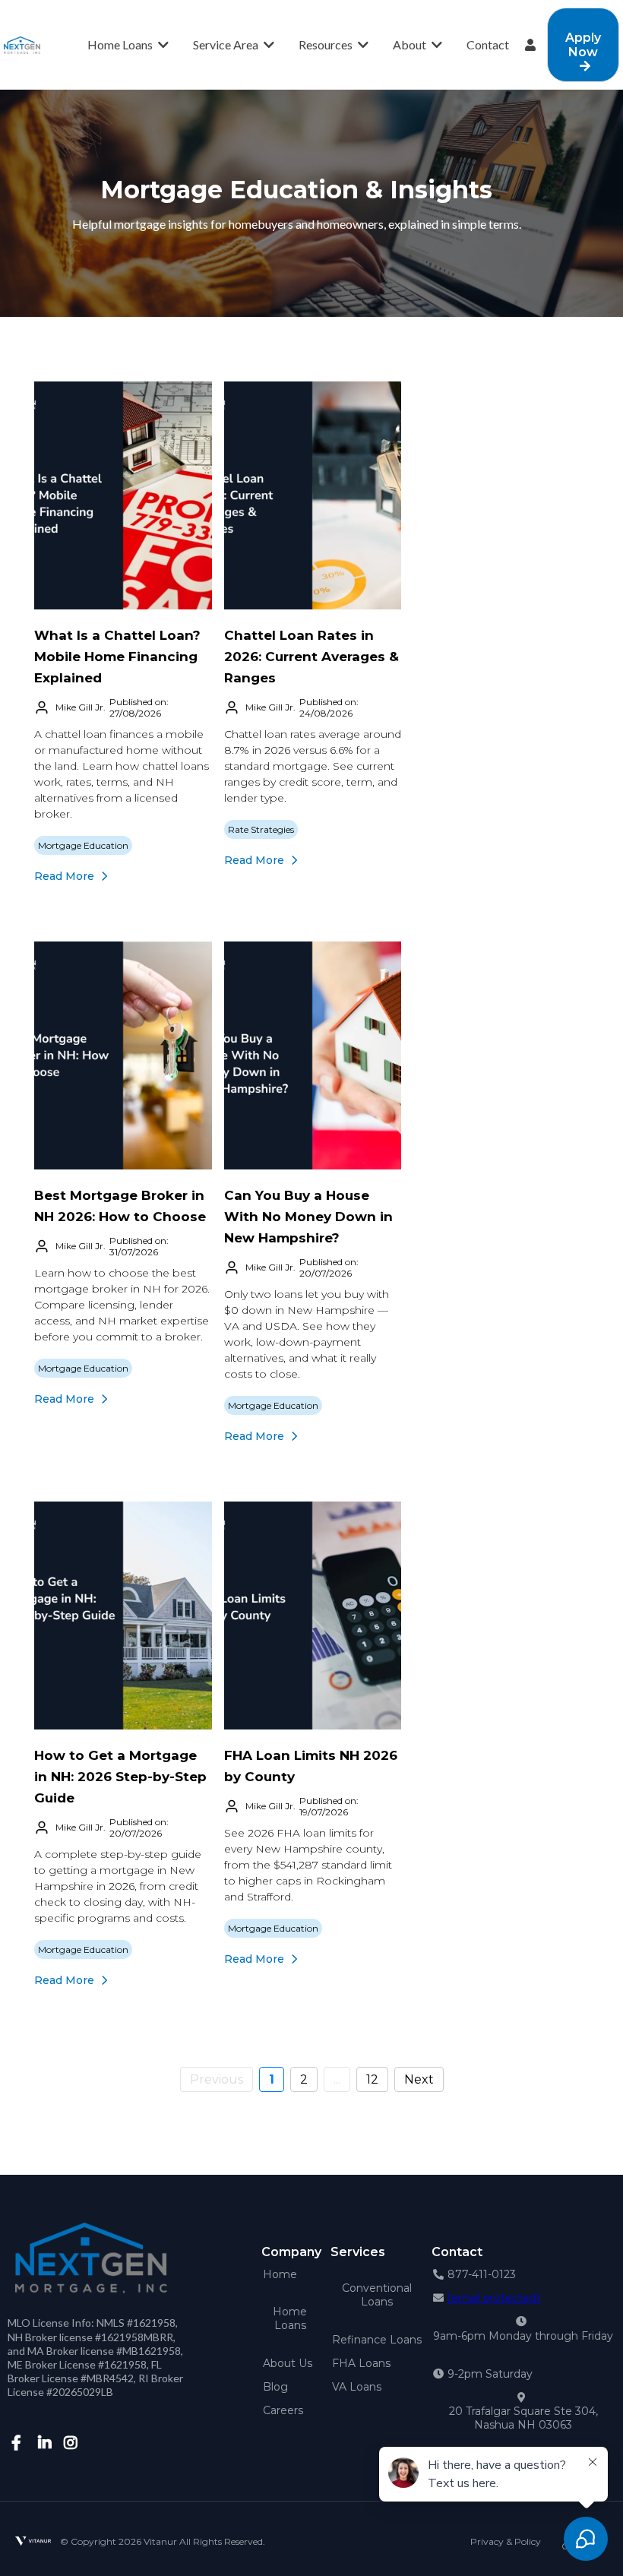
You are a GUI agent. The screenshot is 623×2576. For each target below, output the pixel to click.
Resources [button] (327, 44)
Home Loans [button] (121, 44)
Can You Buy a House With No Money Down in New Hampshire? (308, 1217)
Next (419, 2079)
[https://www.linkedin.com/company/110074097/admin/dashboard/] (43, 2450)
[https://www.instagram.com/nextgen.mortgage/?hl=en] (69, 2450)
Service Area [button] (227, 44)
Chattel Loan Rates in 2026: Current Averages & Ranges (311, 657)
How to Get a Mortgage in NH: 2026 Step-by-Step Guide (120, 1777)
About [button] (411, 44)
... (337, 2079)
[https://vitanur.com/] (33, 2541)
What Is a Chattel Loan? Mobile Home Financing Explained (117, 657)
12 (372, 2079)
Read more (64, 876)
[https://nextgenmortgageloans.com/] (22, 44)
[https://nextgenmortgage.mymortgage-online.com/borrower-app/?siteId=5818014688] (534, 45)
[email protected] (494, 2298)
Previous (217, 2079)
